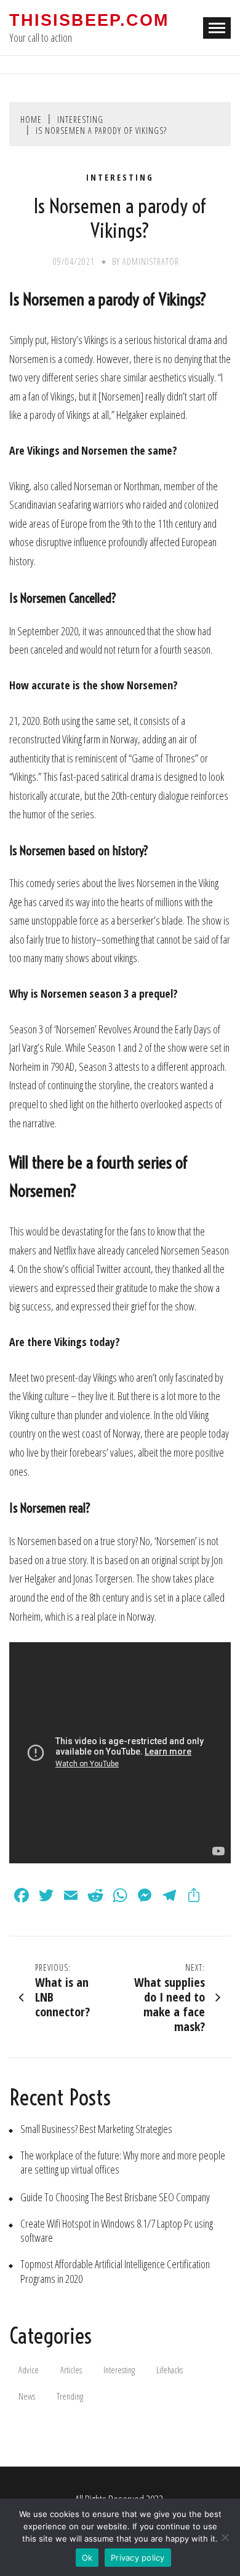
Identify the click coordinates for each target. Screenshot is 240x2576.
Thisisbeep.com (89, 20)
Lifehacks (170, 2370)
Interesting (120, 178)
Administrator (151, 261)
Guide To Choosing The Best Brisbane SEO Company (115, 2197)
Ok (87, 2558)
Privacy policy (138, 2558)
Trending (70, 2396)
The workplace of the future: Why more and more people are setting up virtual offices (123, 2163)
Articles (71, 2370)
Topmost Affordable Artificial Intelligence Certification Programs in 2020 (115, 2271)
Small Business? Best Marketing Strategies (96, 2129)
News (27, 2396)
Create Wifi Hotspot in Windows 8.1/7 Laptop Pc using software (117, 2231)
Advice (29, 2370)
